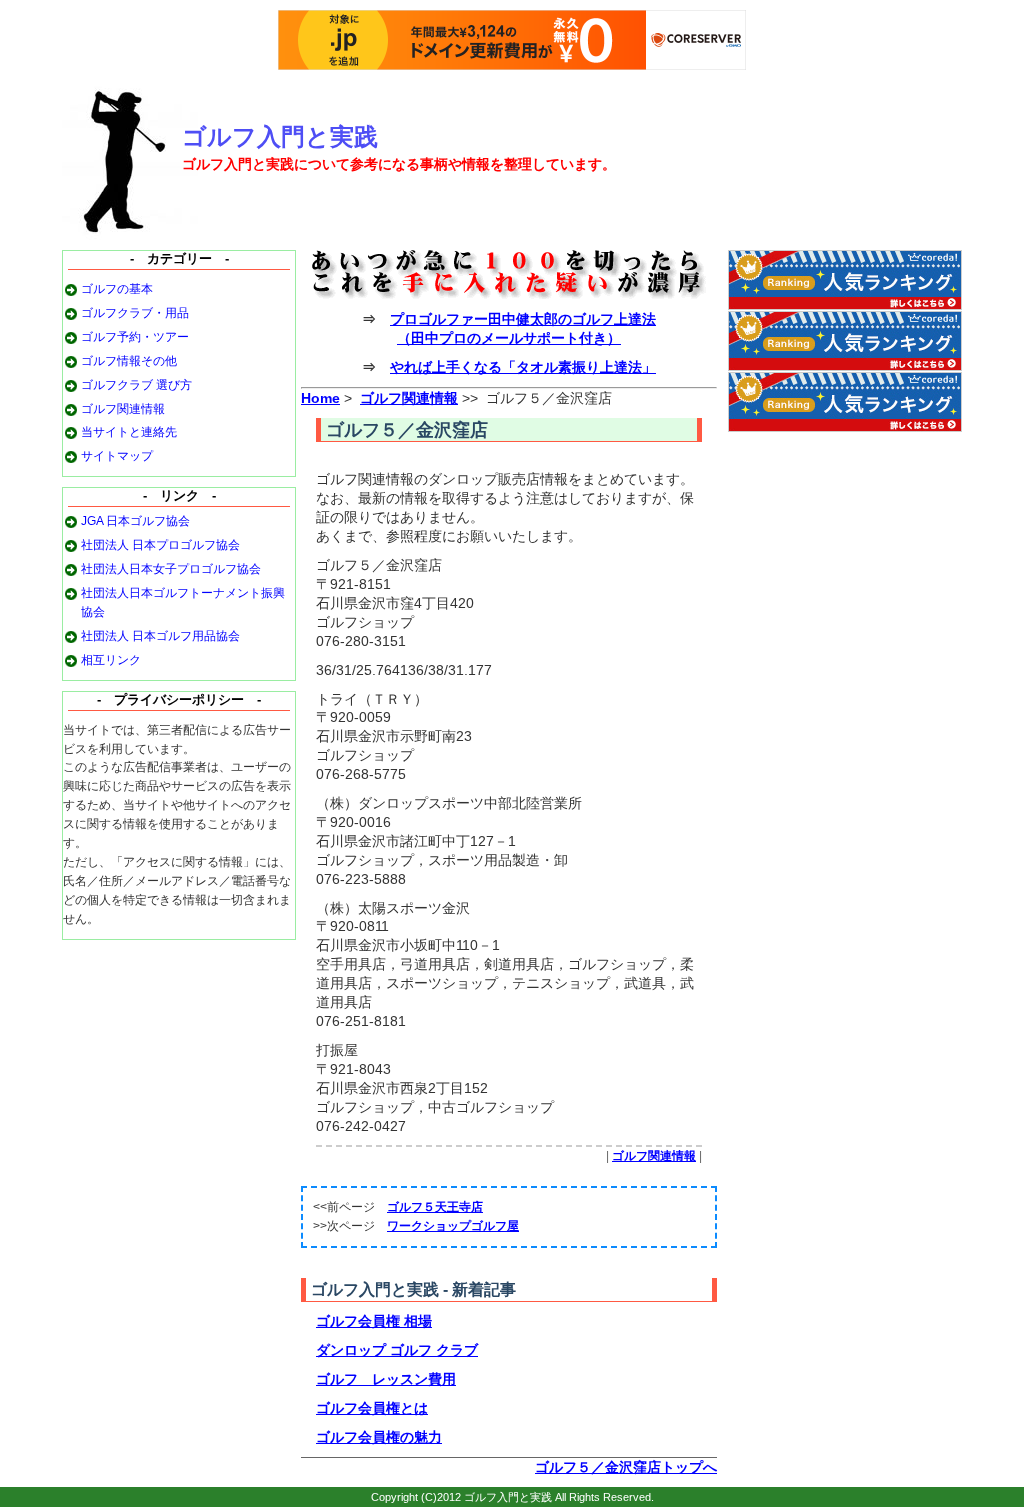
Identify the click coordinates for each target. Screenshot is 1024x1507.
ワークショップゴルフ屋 (453, 1226)
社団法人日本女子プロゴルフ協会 (171, 569)
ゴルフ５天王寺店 (435, 1207)
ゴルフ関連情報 (123, 409)
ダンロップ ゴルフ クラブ (397, 1350)
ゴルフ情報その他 (129, 361)
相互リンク (111, 660)
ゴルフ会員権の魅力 (379, 1437)
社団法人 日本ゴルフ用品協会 (160, 636)
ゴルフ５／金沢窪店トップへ (626, 1467)
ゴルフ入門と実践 (280, 137)
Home (320, 398)
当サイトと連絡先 (129, 432)
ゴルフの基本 (117, 289)
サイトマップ (117, 456)
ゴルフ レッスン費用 (386, 1379)
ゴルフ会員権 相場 (374, 1321)
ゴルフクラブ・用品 (135, 313)
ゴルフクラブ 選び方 (136, 385)
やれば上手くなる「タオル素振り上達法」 (523, 367)
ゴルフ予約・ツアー (135, 337)
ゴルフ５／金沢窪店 (407, 430)
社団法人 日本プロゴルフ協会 (160, 545)
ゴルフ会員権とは (372, 1408)
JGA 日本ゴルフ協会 (135, 521)
